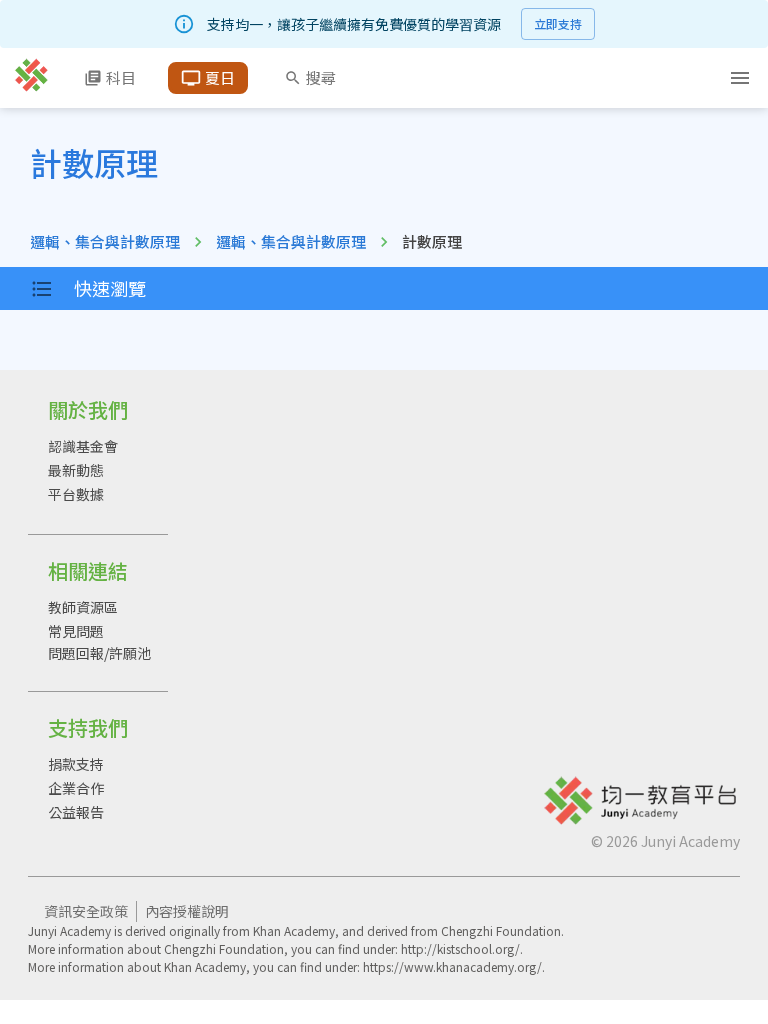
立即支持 (558, 23)
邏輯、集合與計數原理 (105, 241)
